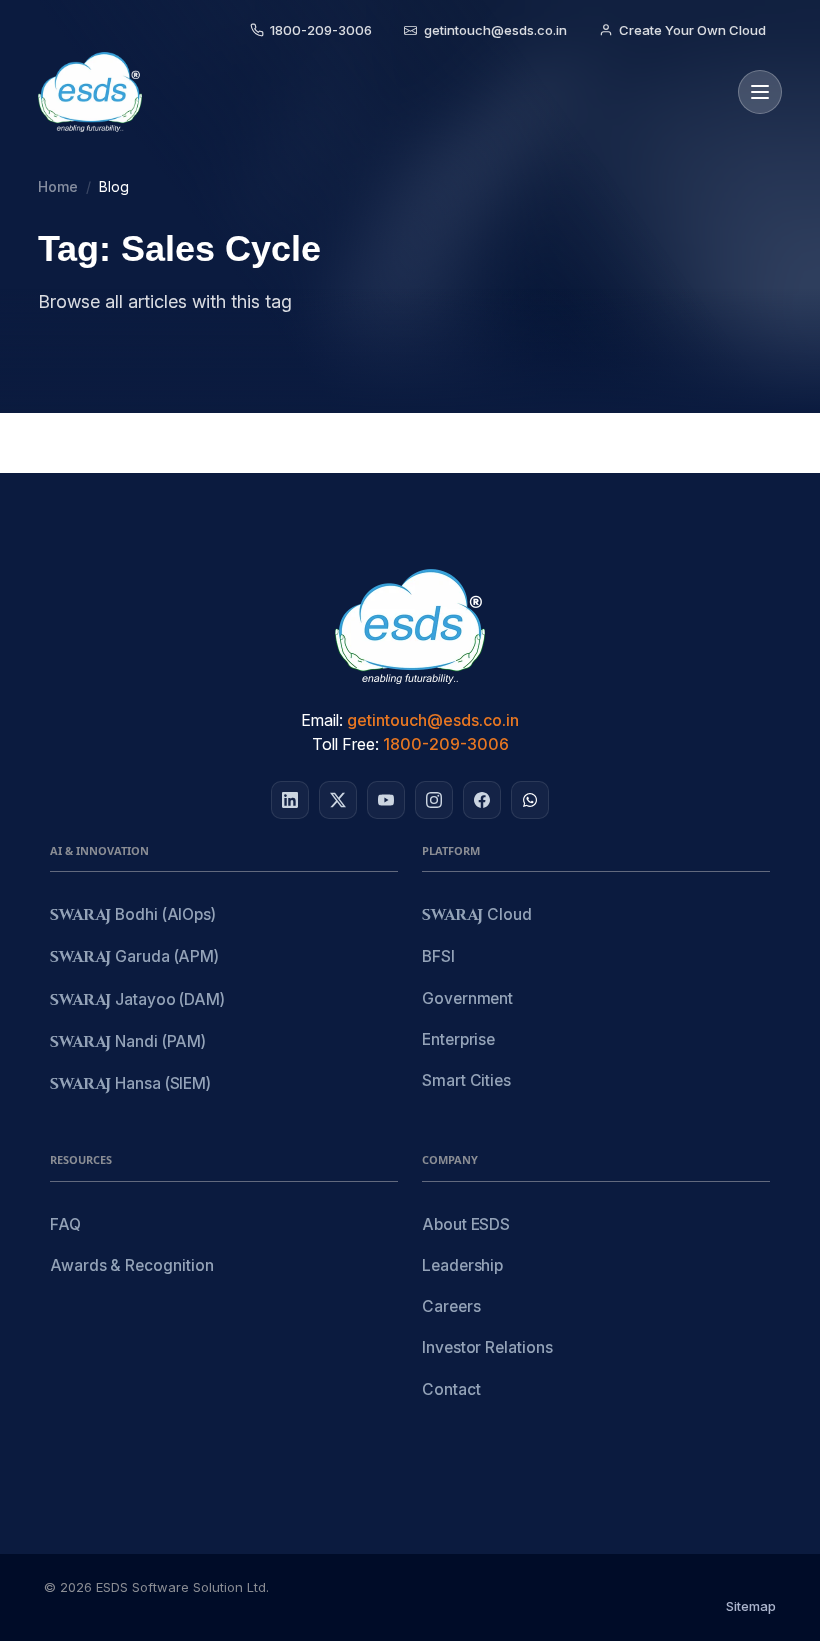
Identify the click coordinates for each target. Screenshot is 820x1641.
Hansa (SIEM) (130, 1084)
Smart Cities (466, 1080)
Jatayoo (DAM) (137, 1000)
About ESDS (466, 1224)
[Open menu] (760, 92)
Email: (322, 720)
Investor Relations (487, 1347)
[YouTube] (386, 800)
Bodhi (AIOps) (133, 915)
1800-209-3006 (446, 744)
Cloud (477, 915)
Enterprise (458, 1039)
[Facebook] (482, 800)
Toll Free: (345, 744)
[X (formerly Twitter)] (338, 800)
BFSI (438, 956)
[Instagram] (434, 800)
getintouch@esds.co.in (433, 720)
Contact (451, 1389)
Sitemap (751, 1606)
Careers (451, 1306)
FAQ (65, 1224)
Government (467, 998)
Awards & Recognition (131, 1265)
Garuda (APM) (134, 957)
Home (58, 186)
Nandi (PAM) (128, 1042)
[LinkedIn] (290, 800)
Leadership (462, 1265)
